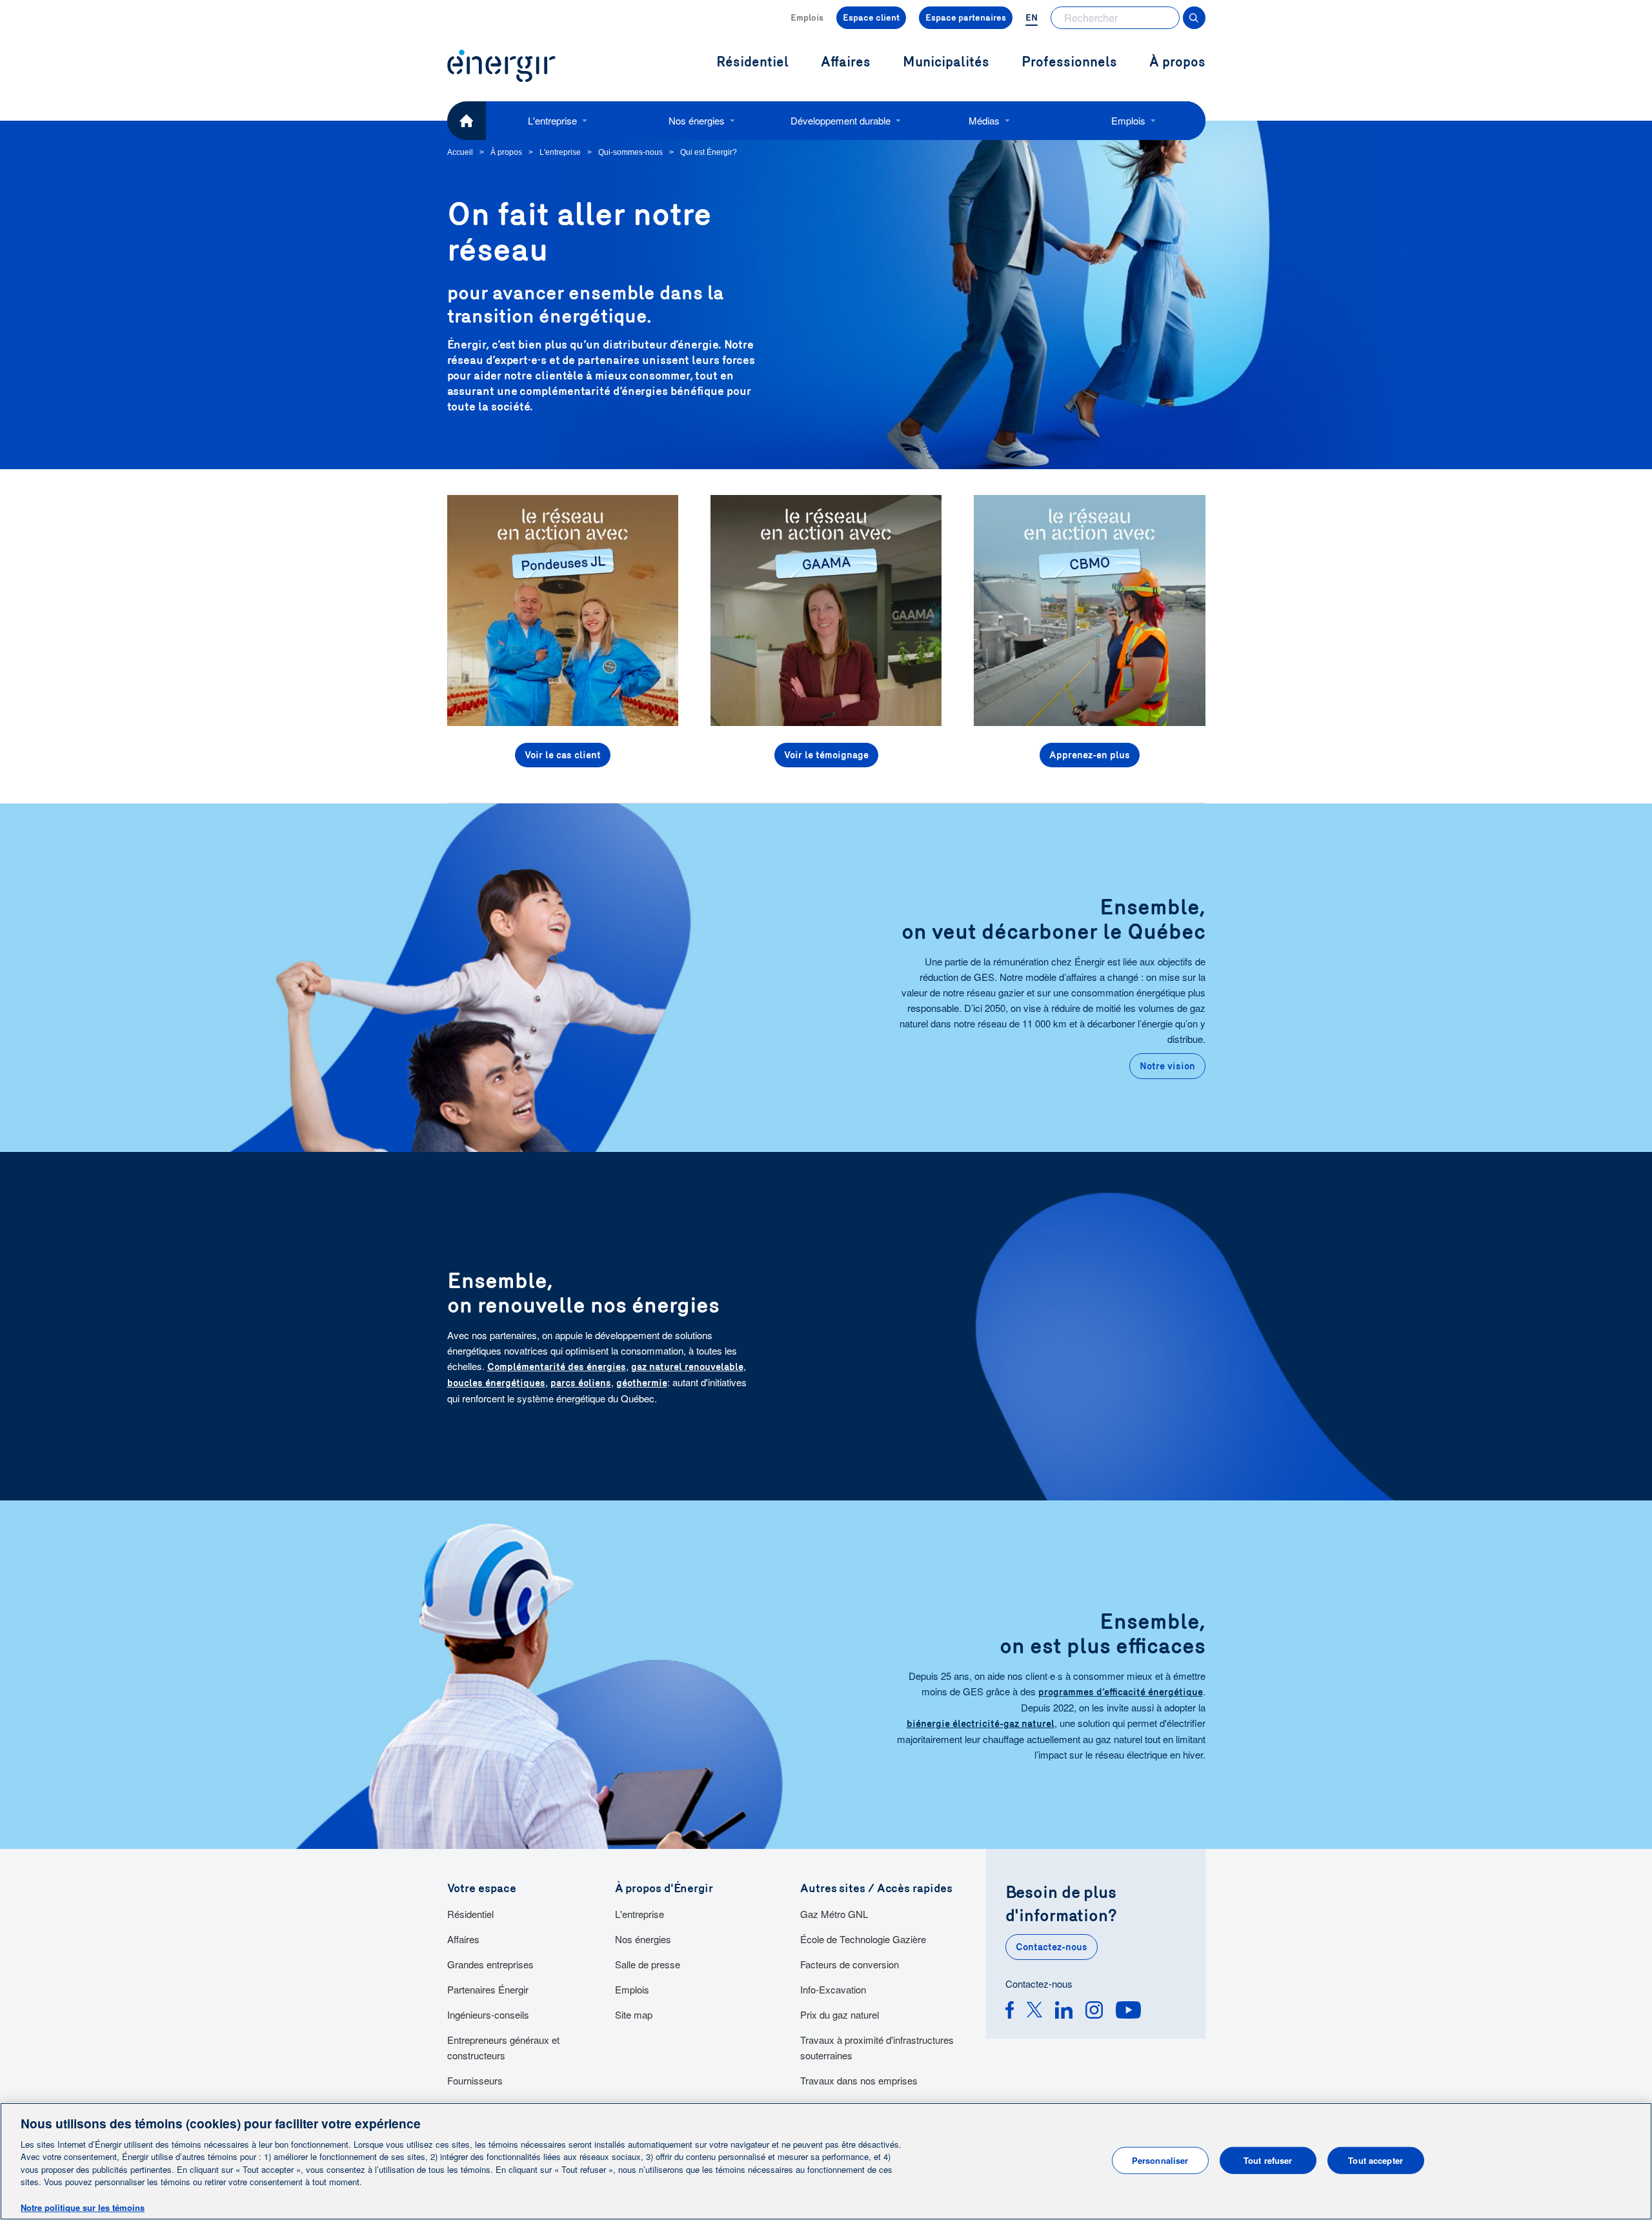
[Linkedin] (1064, 2012)
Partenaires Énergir (488, 1989)
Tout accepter (1375, 2160)
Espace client (871, 18)
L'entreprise (552, 120)
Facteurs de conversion (850, 1964)
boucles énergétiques (496, 1383)
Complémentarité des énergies (557, 1367)
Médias (984, 120)
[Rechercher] (1194, 18)
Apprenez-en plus (1090, 755)
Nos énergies (697, 120)
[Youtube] (1128, 2012)
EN (1032, 18)
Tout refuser (1268, 2160)
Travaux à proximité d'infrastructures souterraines (877, 2047)
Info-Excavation (833, 1989)
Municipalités (946, 62)
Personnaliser (1160, 2160)
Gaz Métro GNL (834, 1914)
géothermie (642, 1383)
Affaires (463, 1939)
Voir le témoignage (826, 755)
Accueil (460, 152)
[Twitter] (1034, 2012)
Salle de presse (648, 1964)
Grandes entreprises (490, 1964)
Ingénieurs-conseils (488, 2014)
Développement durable (841, 120)
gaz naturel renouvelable (687, 1367)
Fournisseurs (475, 2080)
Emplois (807, 18)
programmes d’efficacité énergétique (1121, 1692)
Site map (634, 2014)
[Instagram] (1094, 2012)
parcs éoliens (581, 1383)
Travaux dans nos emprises (859, 2080)
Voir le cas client (563, 755)
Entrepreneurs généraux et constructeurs (503, 2047)
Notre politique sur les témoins (83, 2207)
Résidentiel (470, 1914)
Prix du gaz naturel (840, 2014)
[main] (826, 2161)
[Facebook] (1010, 2012)
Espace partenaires (966, 18)
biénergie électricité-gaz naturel (981, 1724)
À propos (1177, 62)
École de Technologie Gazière (863, 1939)
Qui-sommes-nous (630, 152)
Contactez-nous (1052, 1947)
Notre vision (1167, 1066)
